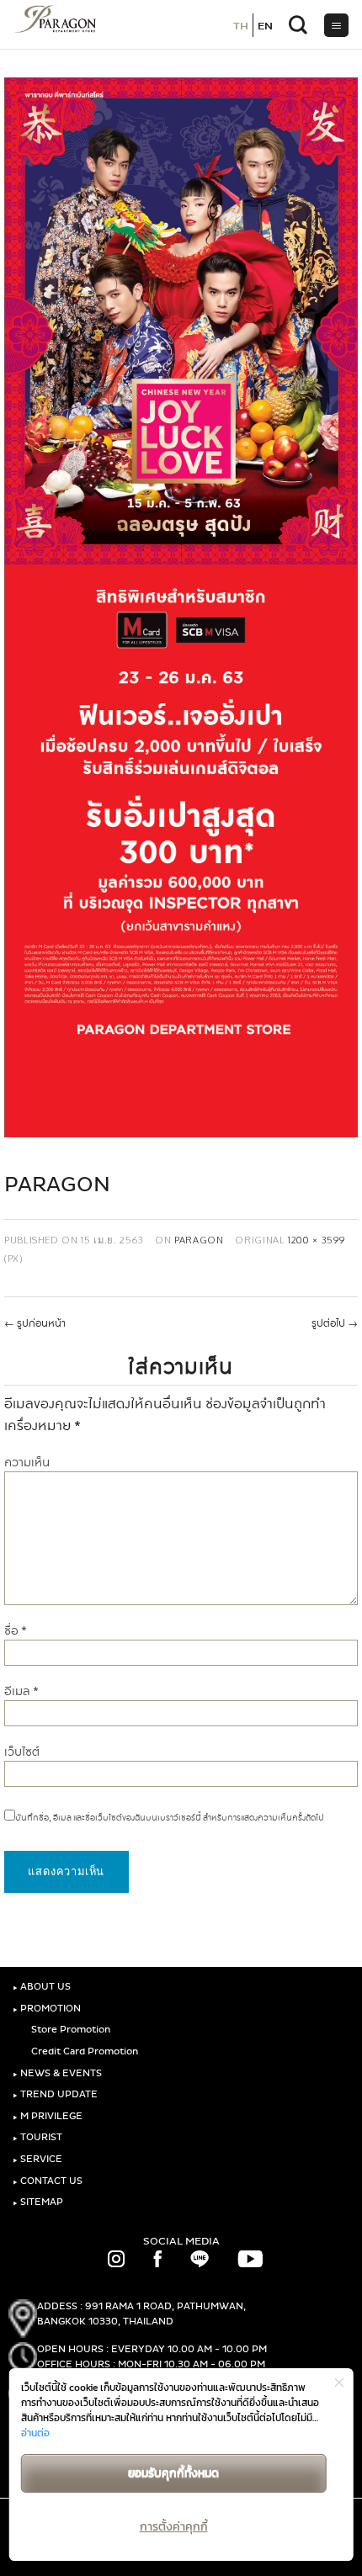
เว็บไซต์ (22, 1752)
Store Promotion (69, 2030)
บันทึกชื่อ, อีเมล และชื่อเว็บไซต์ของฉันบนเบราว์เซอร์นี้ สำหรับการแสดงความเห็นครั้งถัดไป (170, 1818)
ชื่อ (16, 1631)
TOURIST (37, 2137)
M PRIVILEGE (48, 2116)
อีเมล (21, 1691)
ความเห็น (27, 1463)
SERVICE (37, 2159)
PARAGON (199, 1240)
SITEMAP (38, 2202)
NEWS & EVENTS (57, 2073)
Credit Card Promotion (83, 2051)
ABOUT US (42, 1987)
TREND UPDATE (55, 2094)
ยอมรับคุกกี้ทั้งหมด (173, 2473)
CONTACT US (48, 2181)
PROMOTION (47, 2009)
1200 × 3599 (316, 1240)
